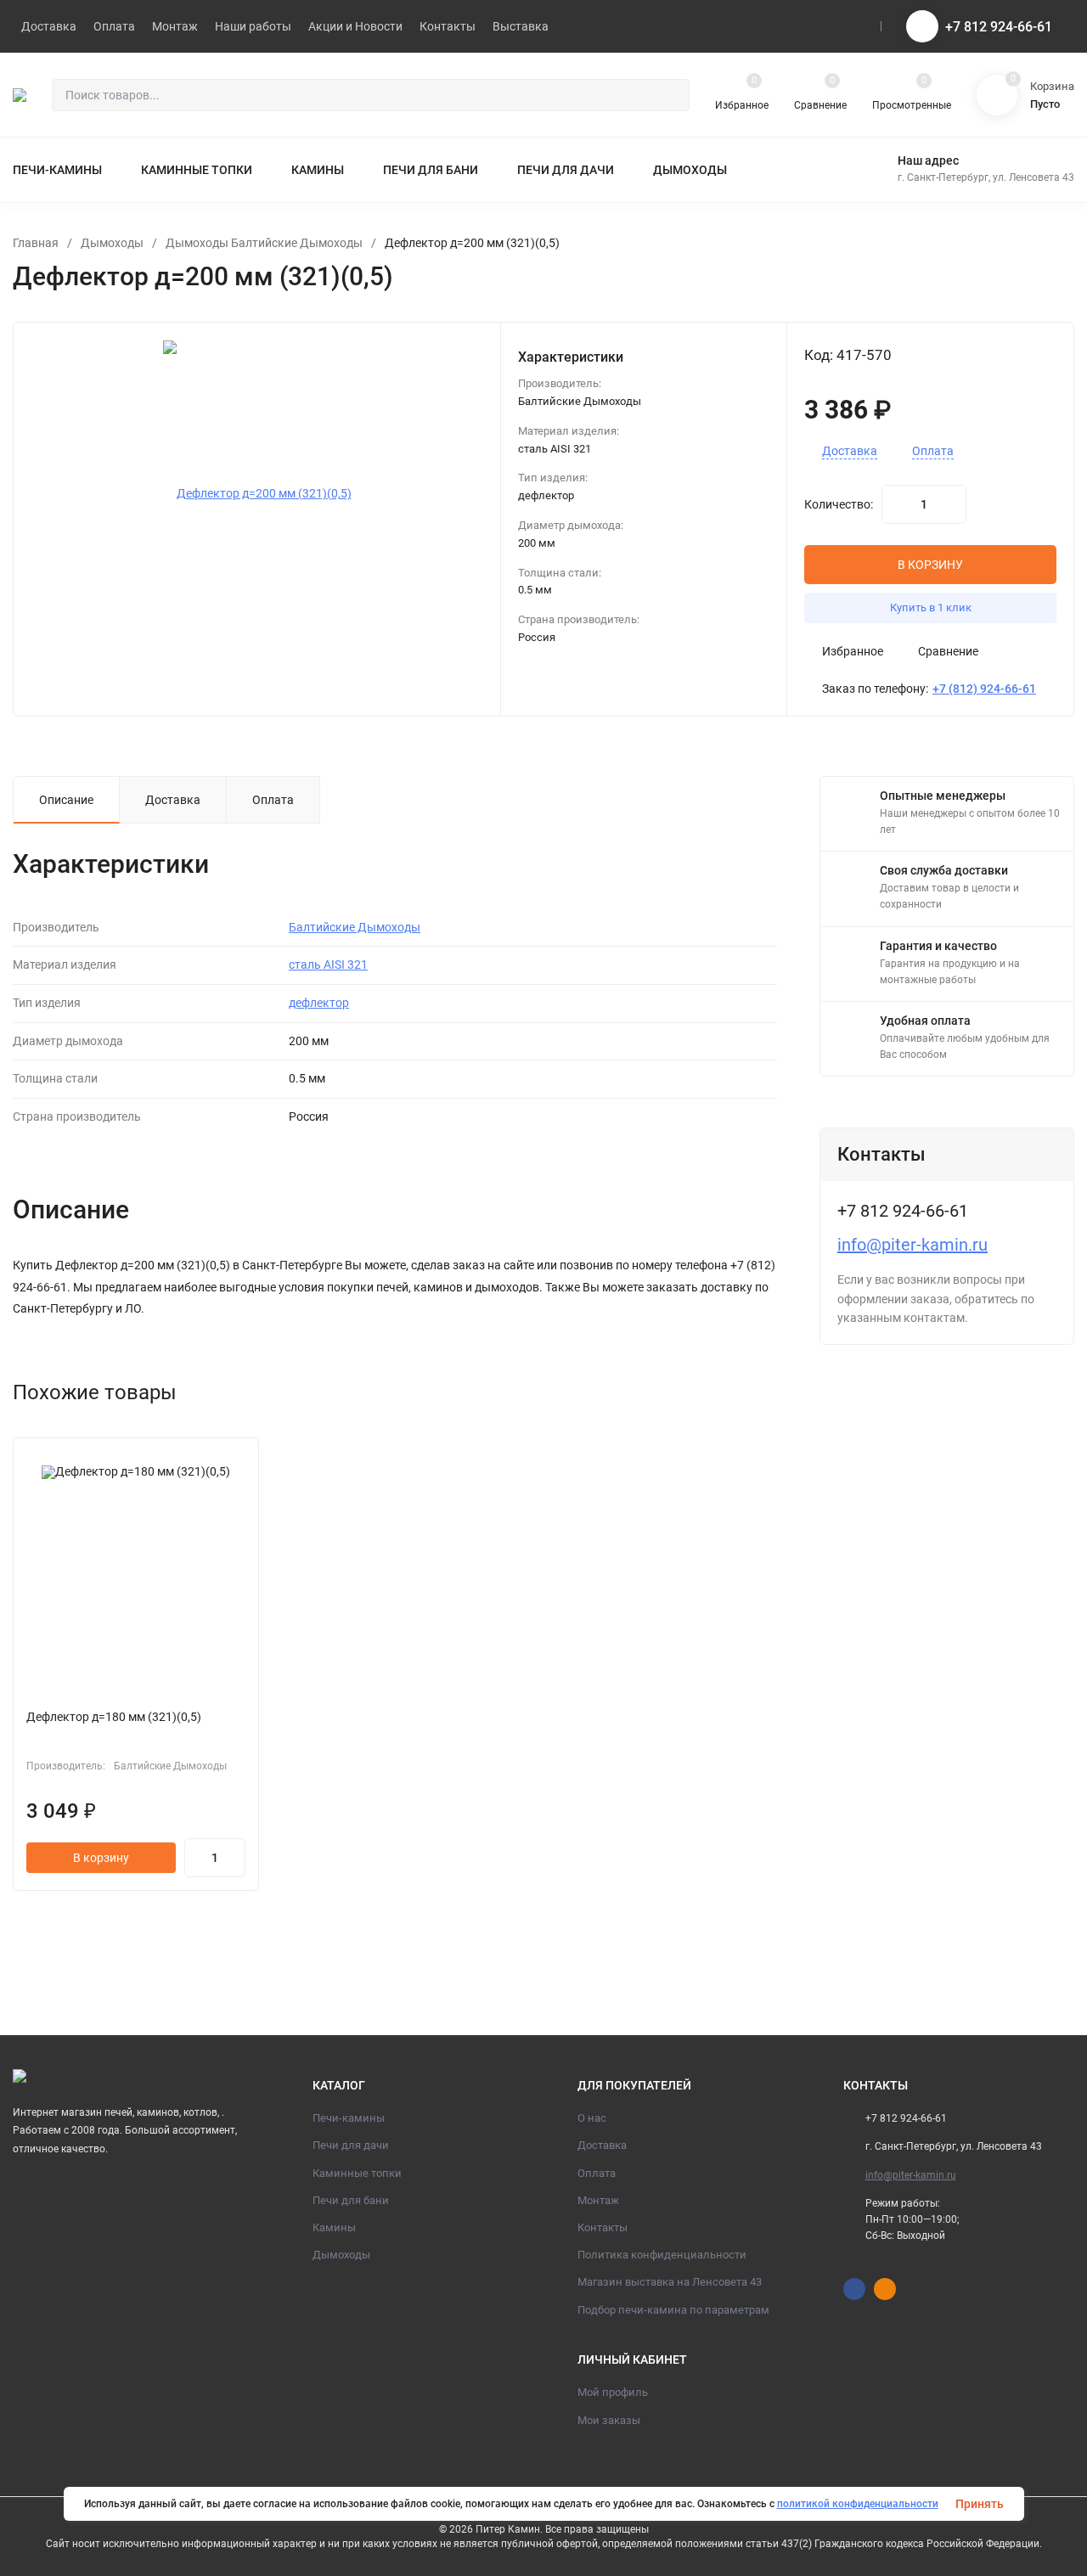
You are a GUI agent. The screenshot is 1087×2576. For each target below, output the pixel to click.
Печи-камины (349, 2118)
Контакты (603, 2227)
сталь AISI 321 (328, 965)
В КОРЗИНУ (930, 565)
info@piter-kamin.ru (912, 1245)
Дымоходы (112, 243)
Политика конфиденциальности (662, 2255)
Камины (334, 2227)
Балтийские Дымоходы (355, 927)
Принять (980, 2504)
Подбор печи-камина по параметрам (673, 2310)
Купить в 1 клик (931, 607)
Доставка (850, 451)
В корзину (101, 1858)
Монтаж (598, 2200)
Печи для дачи (351, 2145)
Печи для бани (351, 2200)
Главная (36, 243)
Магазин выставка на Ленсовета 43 (670, 2282)
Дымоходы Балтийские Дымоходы (264, 243)
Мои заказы (609, 2420)
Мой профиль (613, 2392)
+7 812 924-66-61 (999, 27)
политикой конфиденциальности (858, 2504)
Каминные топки (357, 2173)
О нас (592, 2118)
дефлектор (319, 1003)
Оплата (933, 451)
